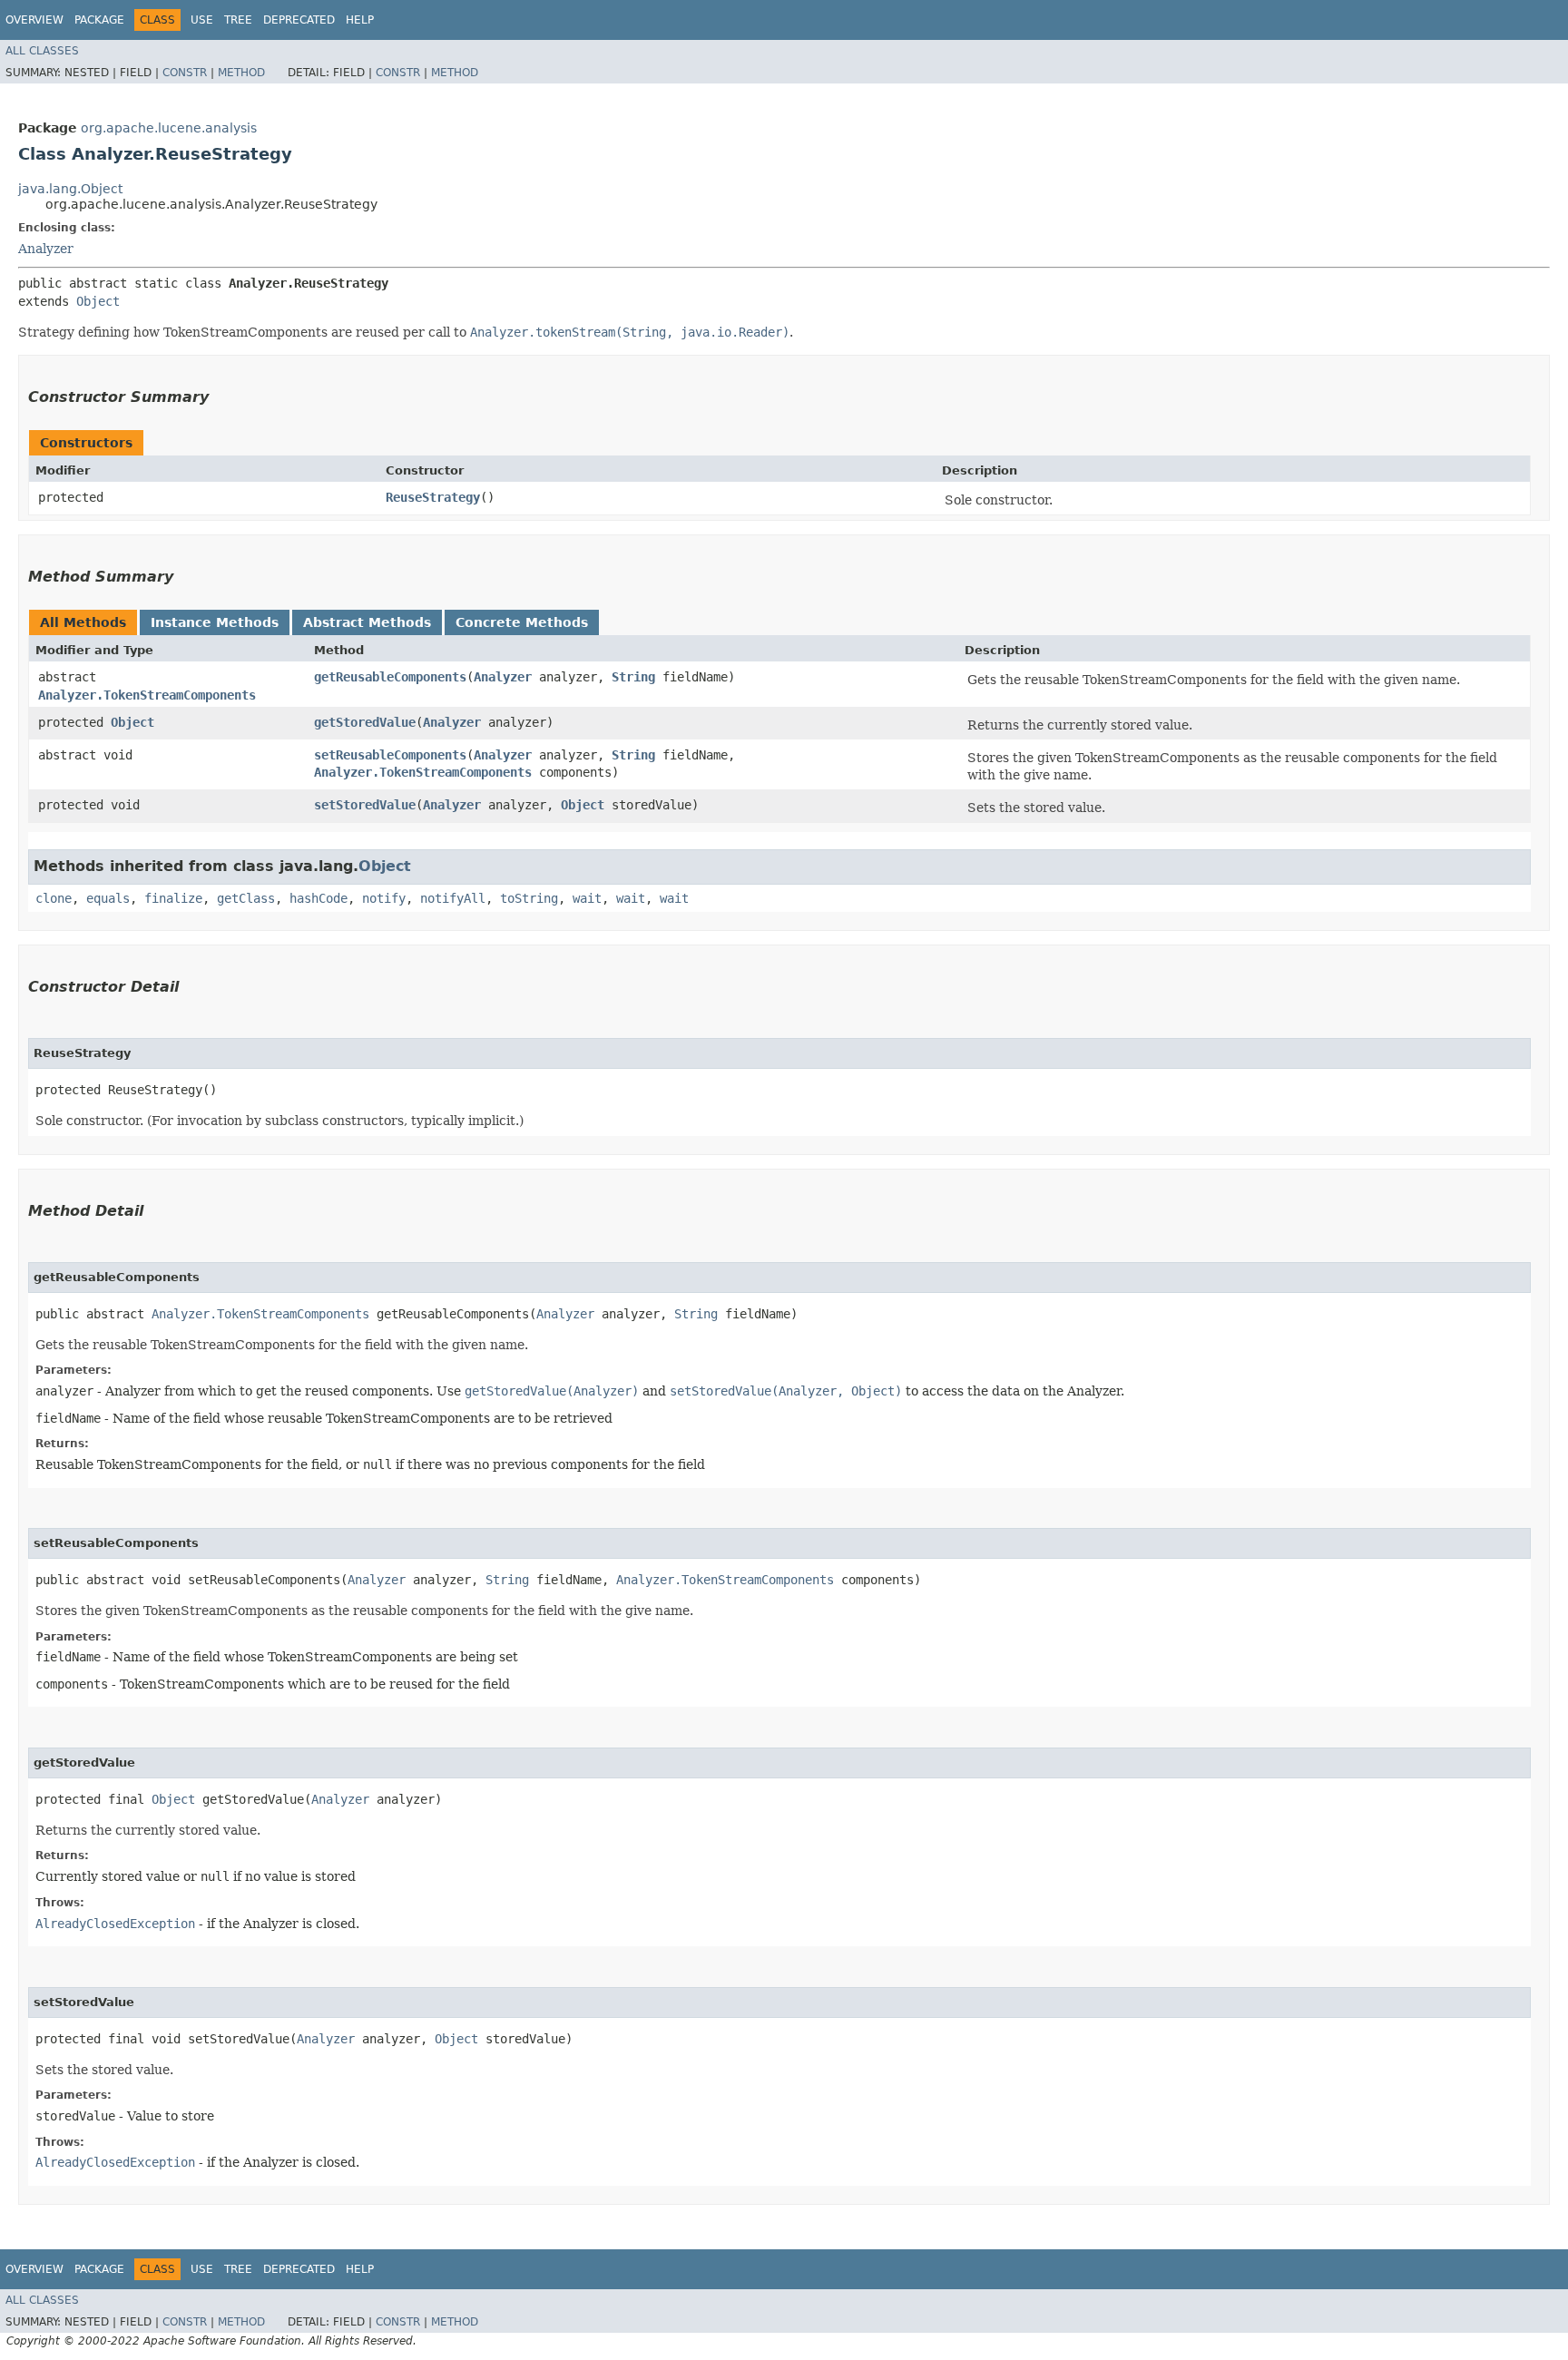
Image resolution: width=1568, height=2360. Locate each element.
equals (108, 898)
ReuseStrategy (433, 497)
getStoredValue (365, 722)
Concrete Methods (522, 622)
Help (360, 20)
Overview (34, 20)
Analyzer (46, 249)
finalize (173, 898)
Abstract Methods (367, 622)
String (633, 677)
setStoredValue (365, 805)
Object (98, 301)
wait (587, 898)
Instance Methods (215, 622)
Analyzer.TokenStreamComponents (147, 695)
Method (241, 73)
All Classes (42, 51)
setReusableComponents (390, 755)
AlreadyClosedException (115, 1924)
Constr (185, 73)
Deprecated (299, 20)
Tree (238, 20)
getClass (246, 898)
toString (529, 898)
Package (99, 20)
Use (202, 20)
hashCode (318, 898)
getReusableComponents (390, 677)
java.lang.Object (70, 189)
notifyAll (453, 898)
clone (54, 898)
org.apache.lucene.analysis (169, 128)
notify (384, 898)
